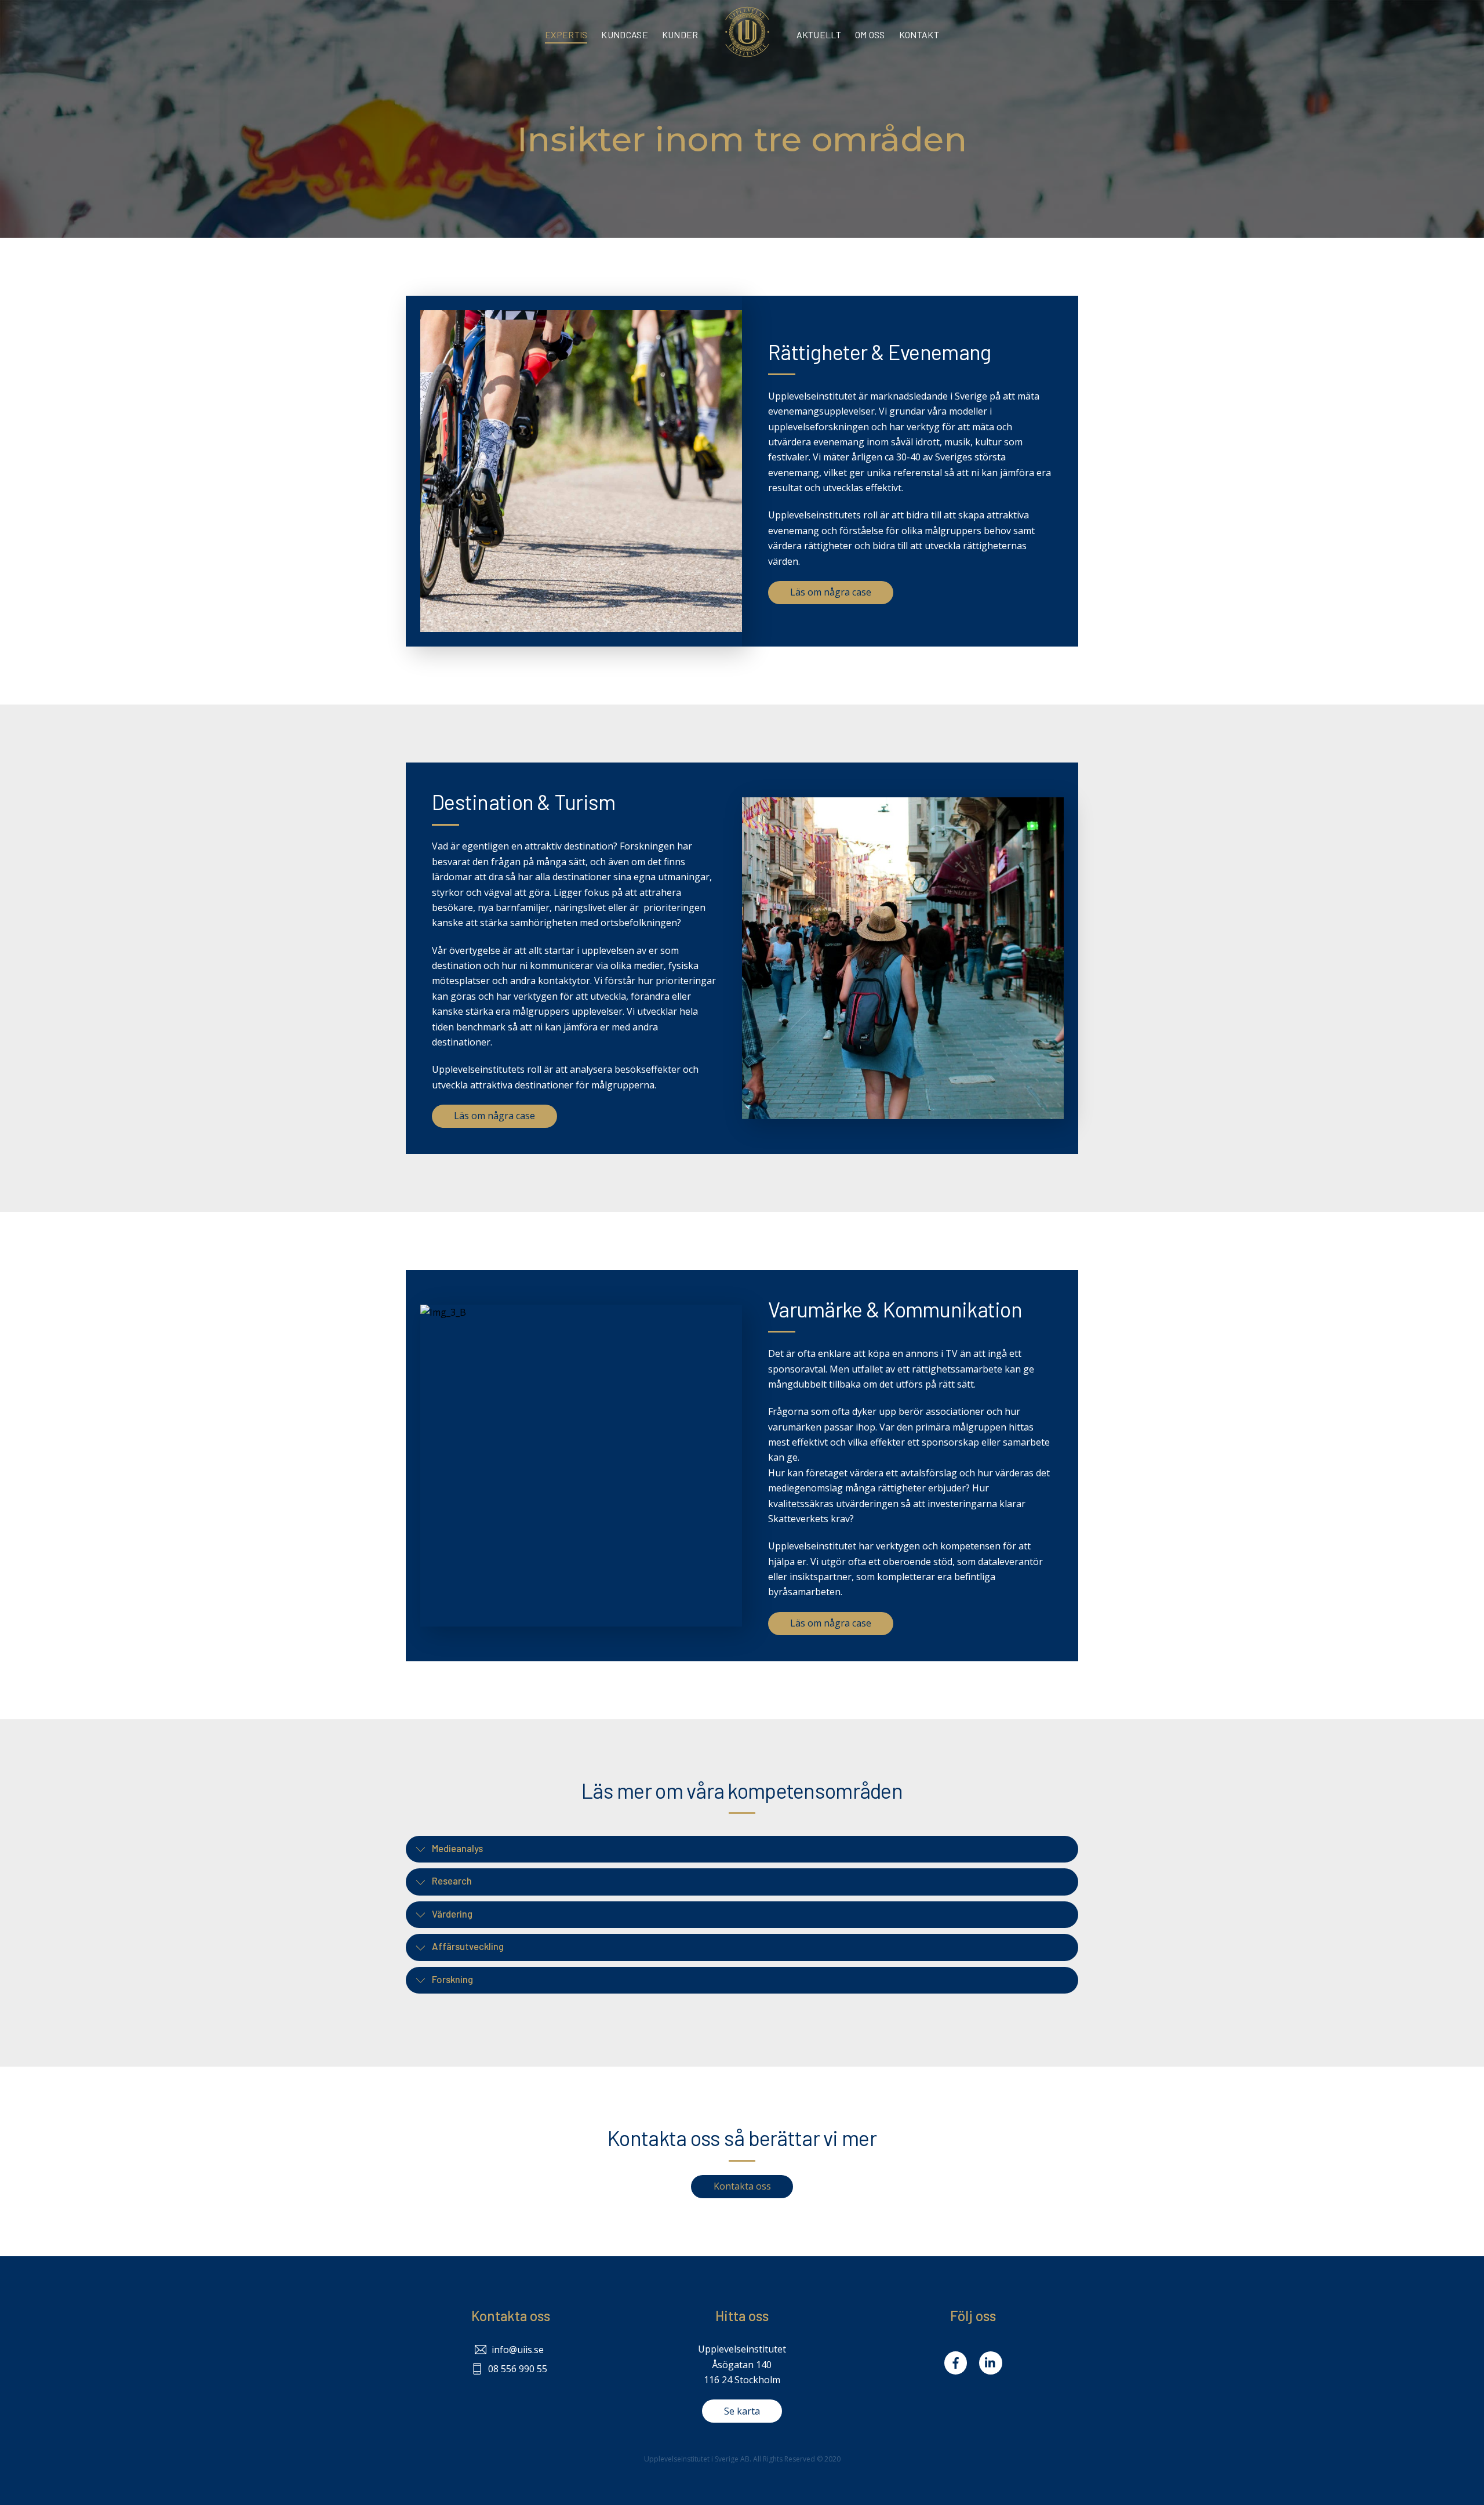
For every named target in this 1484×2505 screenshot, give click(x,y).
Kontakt (919, 35)
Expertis (566, 35)
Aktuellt (819, 35)
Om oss (870, 35)
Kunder (680, 35)
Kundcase (624, 35)
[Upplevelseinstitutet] (747, 32)
